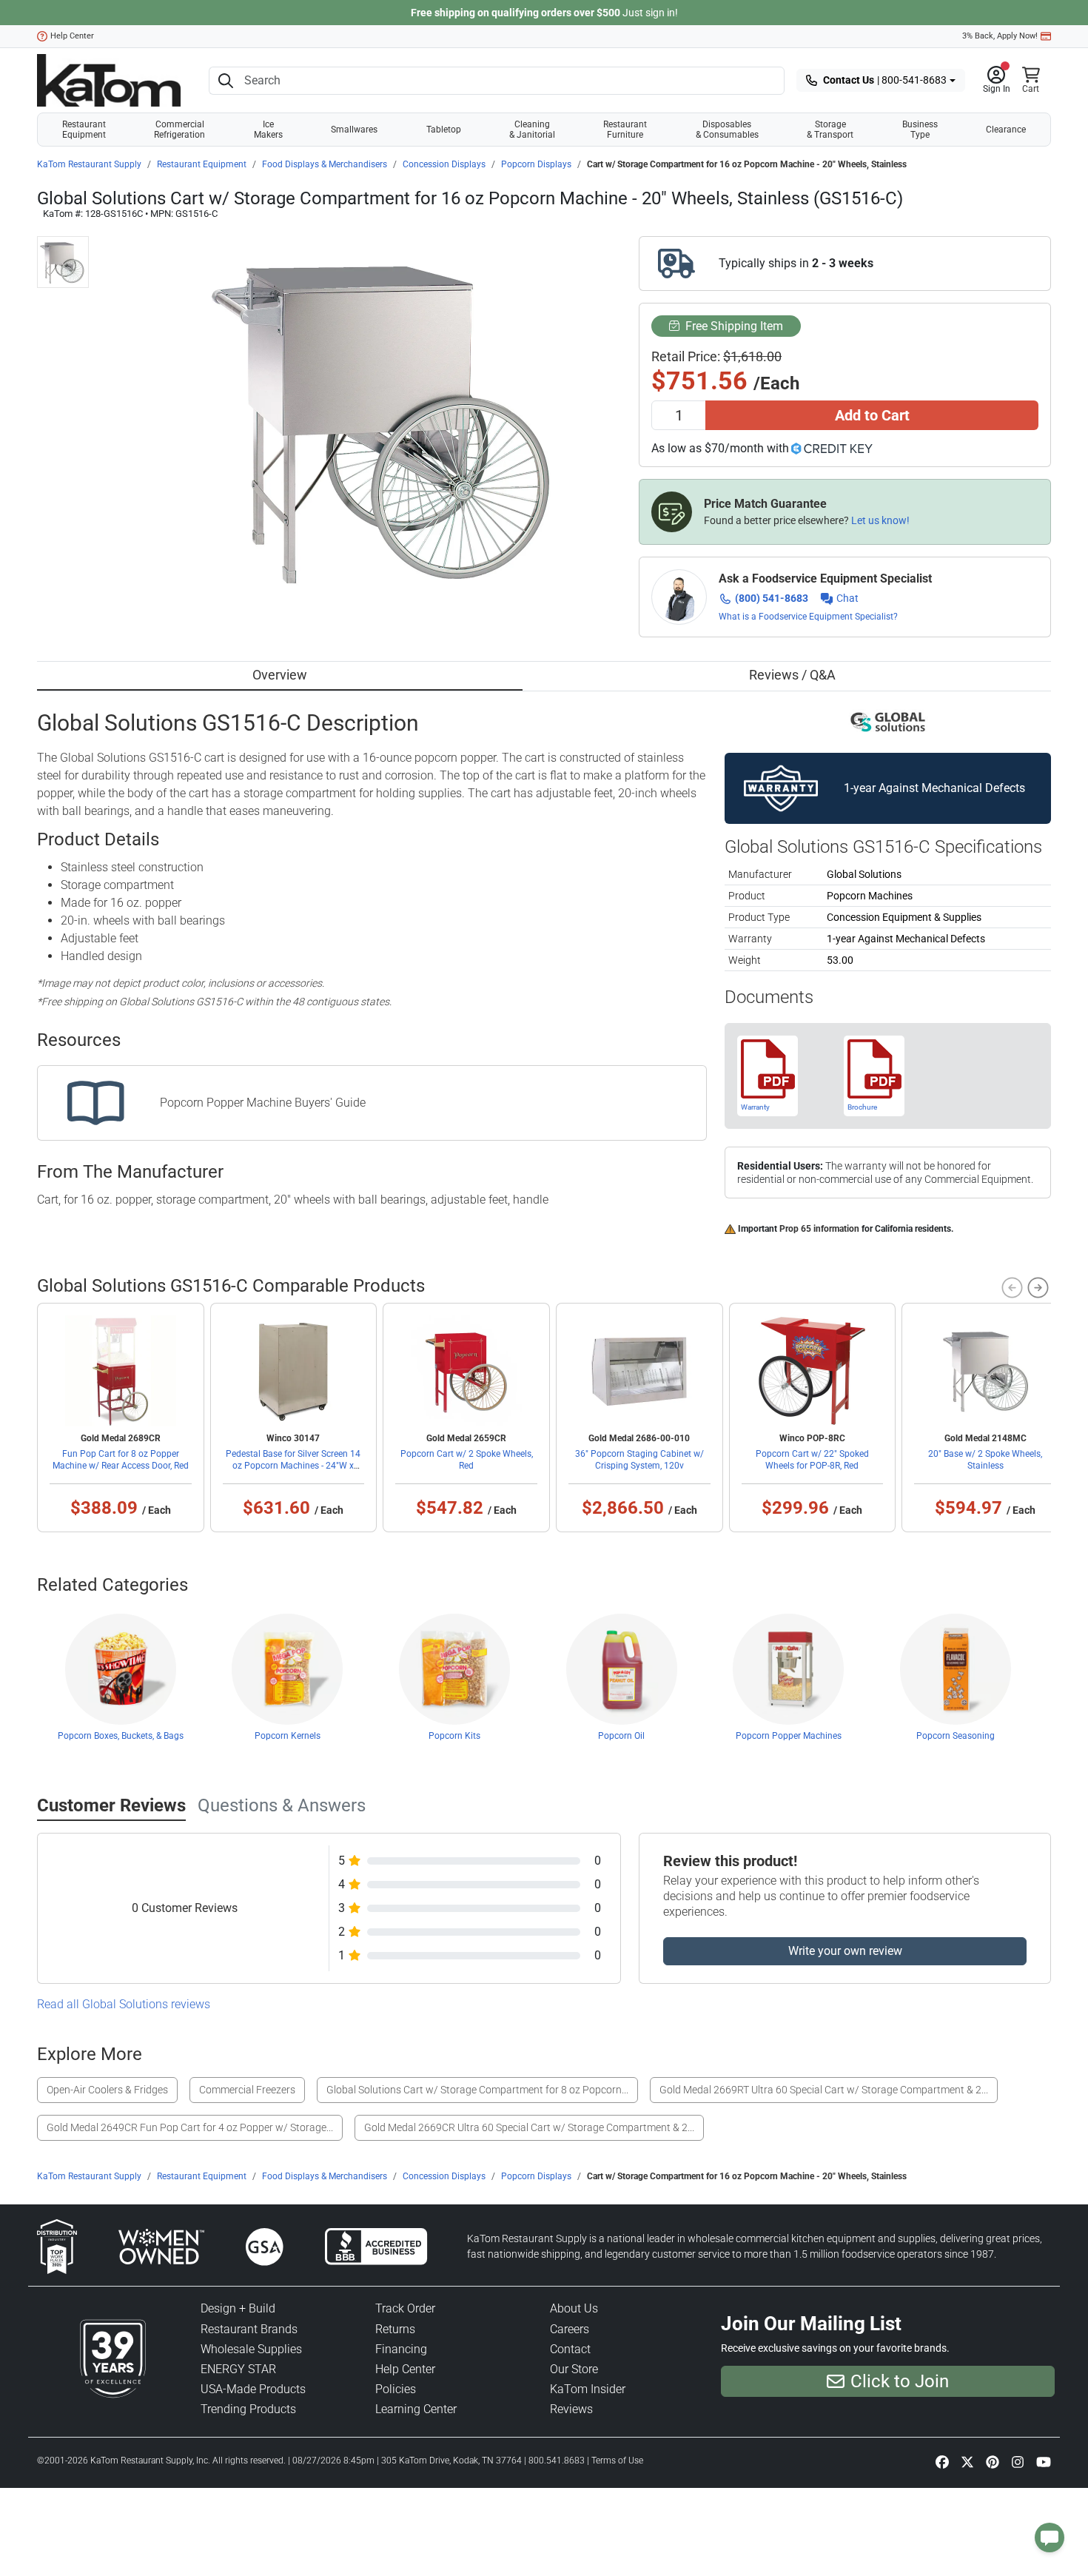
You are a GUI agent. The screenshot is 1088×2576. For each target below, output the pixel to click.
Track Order (405, 2308)
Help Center (72, 36)
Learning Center (416, 2409)
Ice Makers (268, 130)
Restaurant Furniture (625, 130)
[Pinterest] (993, 2462)
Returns (395, 2329)
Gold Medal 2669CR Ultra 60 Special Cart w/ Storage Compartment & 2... (529, 2127)
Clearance (1006, 130)
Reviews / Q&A (792, 675)
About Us (574, 2308)
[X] (967, 2462)
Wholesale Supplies (251, 2349)
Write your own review (845, 1951)
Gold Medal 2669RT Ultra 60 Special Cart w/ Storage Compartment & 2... (824, 2090)
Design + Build (238, 2308)
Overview (280, 675)
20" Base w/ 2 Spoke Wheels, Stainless (985, 1460)
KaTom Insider (588, 2389)
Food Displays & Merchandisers (325, 164)
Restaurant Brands (249, 2329)
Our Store (574, 2369)
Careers (570, 2329)
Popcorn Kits (454, 1736)
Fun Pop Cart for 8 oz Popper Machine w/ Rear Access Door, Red (121, 1460)
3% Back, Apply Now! (1000, 36)
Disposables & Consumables (727, 130)
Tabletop (444, 130)
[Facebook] (942, 2462)
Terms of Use (617, 2461)
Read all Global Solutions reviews (124, 2004)
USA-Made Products (253, 2389)
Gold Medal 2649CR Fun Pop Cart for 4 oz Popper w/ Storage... (190, 2127)
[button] (997, 81)
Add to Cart (872, 415)
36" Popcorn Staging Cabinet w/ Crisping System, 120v (639, 1460)
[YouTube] (1044, 2462)
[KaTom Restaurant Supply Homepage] (109, 80)
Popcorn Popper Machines (789, 1736)
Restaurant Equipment (84, 130)
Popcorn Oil (621, 1736)
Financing (401, 2349)
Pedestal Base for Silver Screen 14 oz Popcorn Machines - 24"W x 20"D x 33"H (293, 1466)
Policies (396, 2389)
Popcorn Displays (536, 164)
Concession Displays (444, 164)
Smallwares (354, 130)
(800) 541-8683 (772, 598)
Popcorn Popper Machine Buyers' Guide (263, 1103)
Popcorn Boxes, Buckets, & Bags (121, 1736)
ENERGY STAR (238, 2369)
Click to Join (900, 2381)
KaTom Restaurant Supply (89, 164)
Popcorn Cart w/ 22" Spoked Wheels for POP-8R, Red (812, 1460)
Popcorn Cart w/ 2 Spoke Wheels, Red (467, 1460)
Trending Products (248, 2409)
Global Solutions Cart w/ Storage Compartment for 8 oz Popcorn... (477, 2090)
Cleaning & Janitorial (532, 130)
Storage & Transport (830, 130)
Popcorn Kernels (288, 1736)
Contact (570, 2349)
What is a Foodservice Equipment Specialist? (808, 617)
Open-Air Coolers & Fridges (107, 2090)
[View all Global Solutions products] (888, 722)
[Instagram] (1018, 2462)
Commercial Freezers (247, 2090)
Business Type (920, 130)
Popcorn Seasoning (956, 1736)
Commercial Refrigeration (179, 130)
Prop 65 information (819, 1229)
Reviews (571, 2409)
